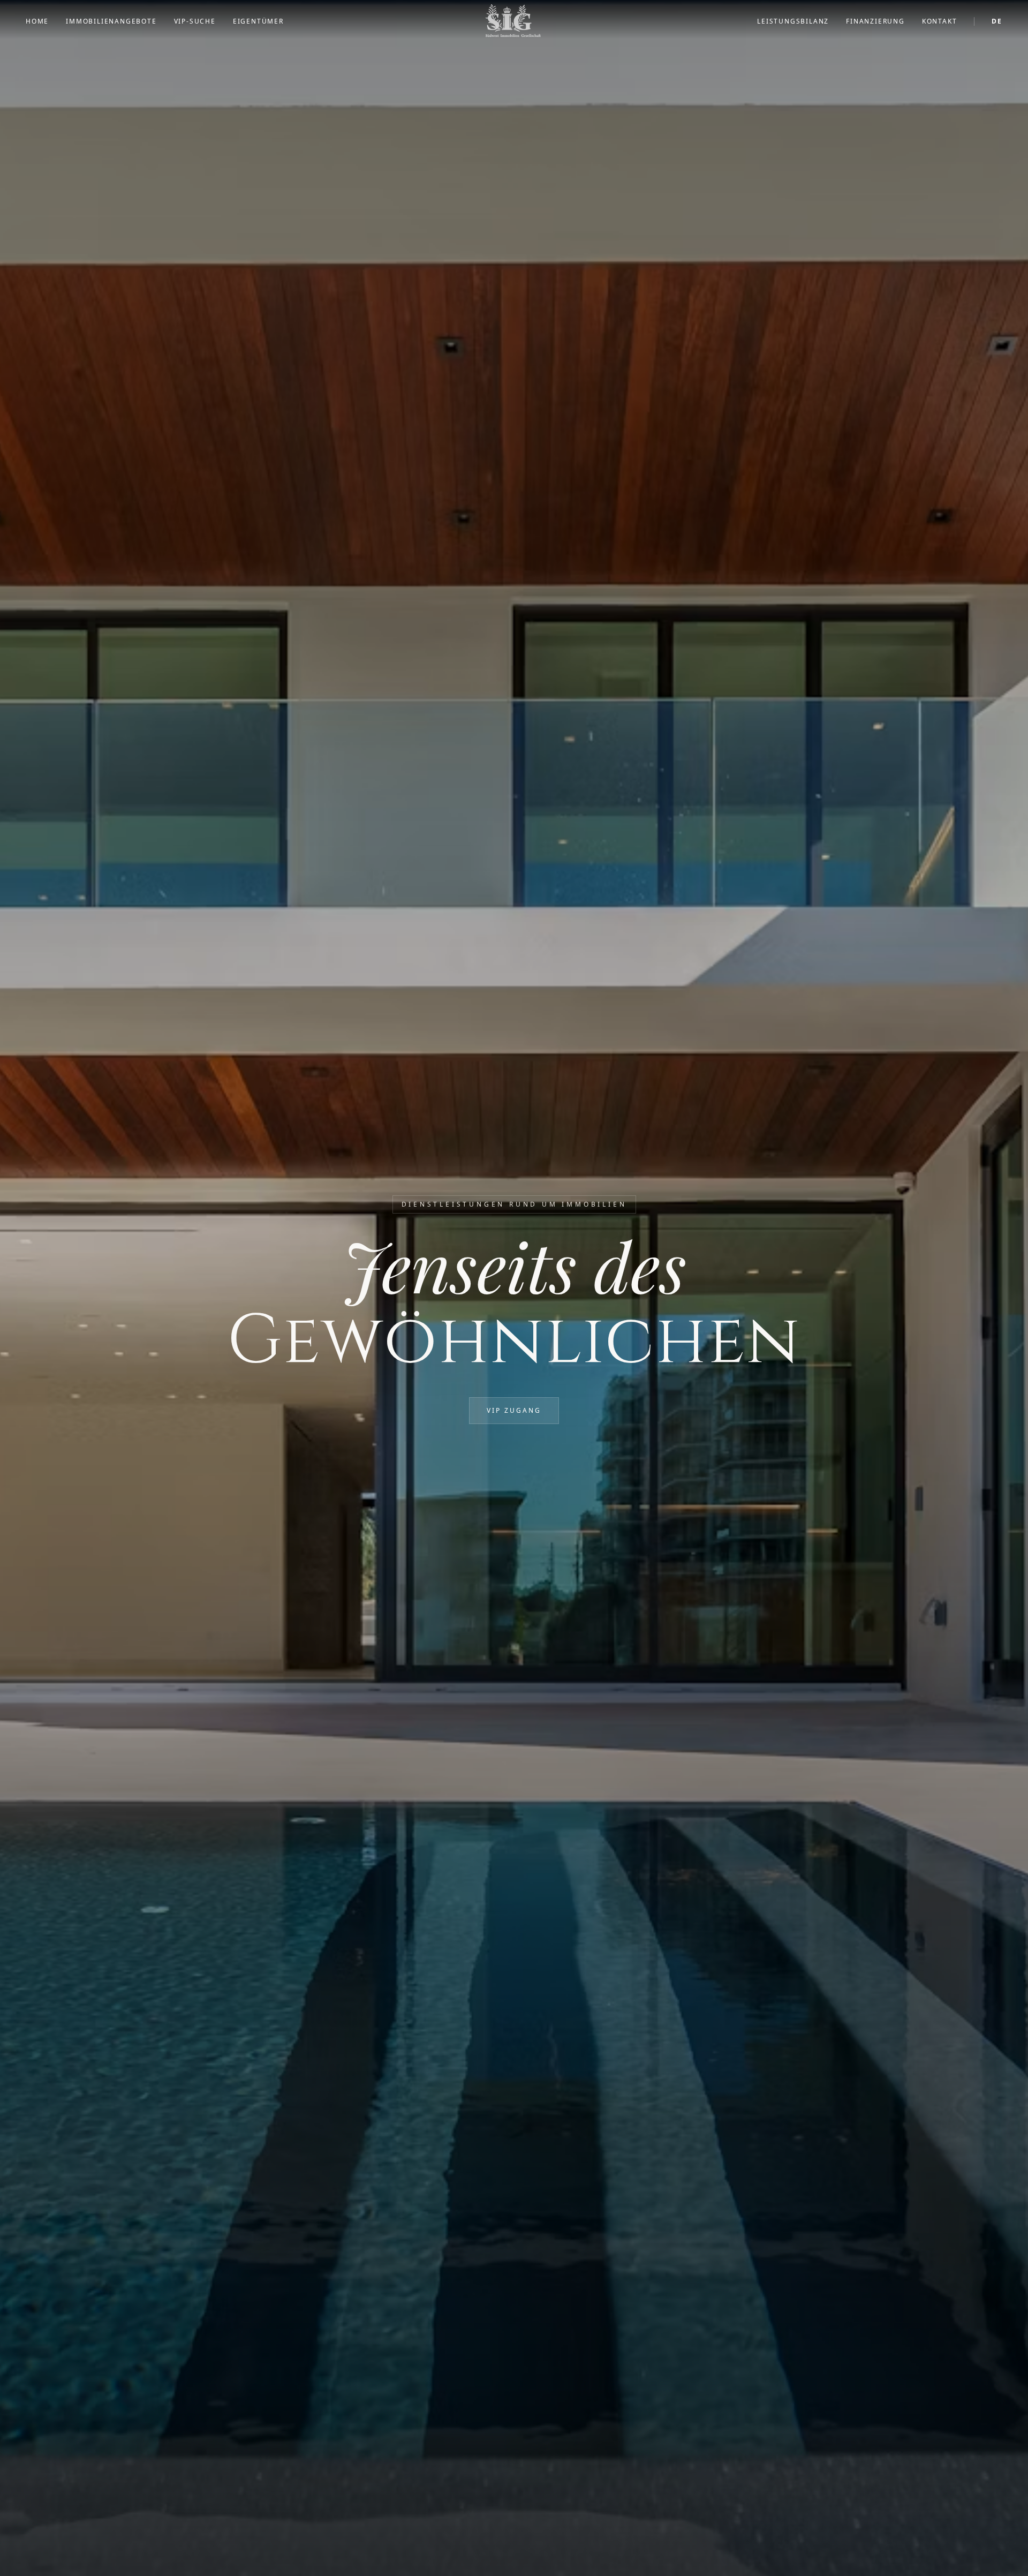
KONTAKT (940, 21)
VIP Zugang (514, 1410)
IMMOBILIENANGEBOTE (111, 21)
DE (997, 21)
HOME (37, 21)
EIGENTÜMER (258, 21)
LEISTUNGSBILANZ (793, 21)
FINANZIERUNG (875, 21)
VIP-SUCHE (195, 21)
